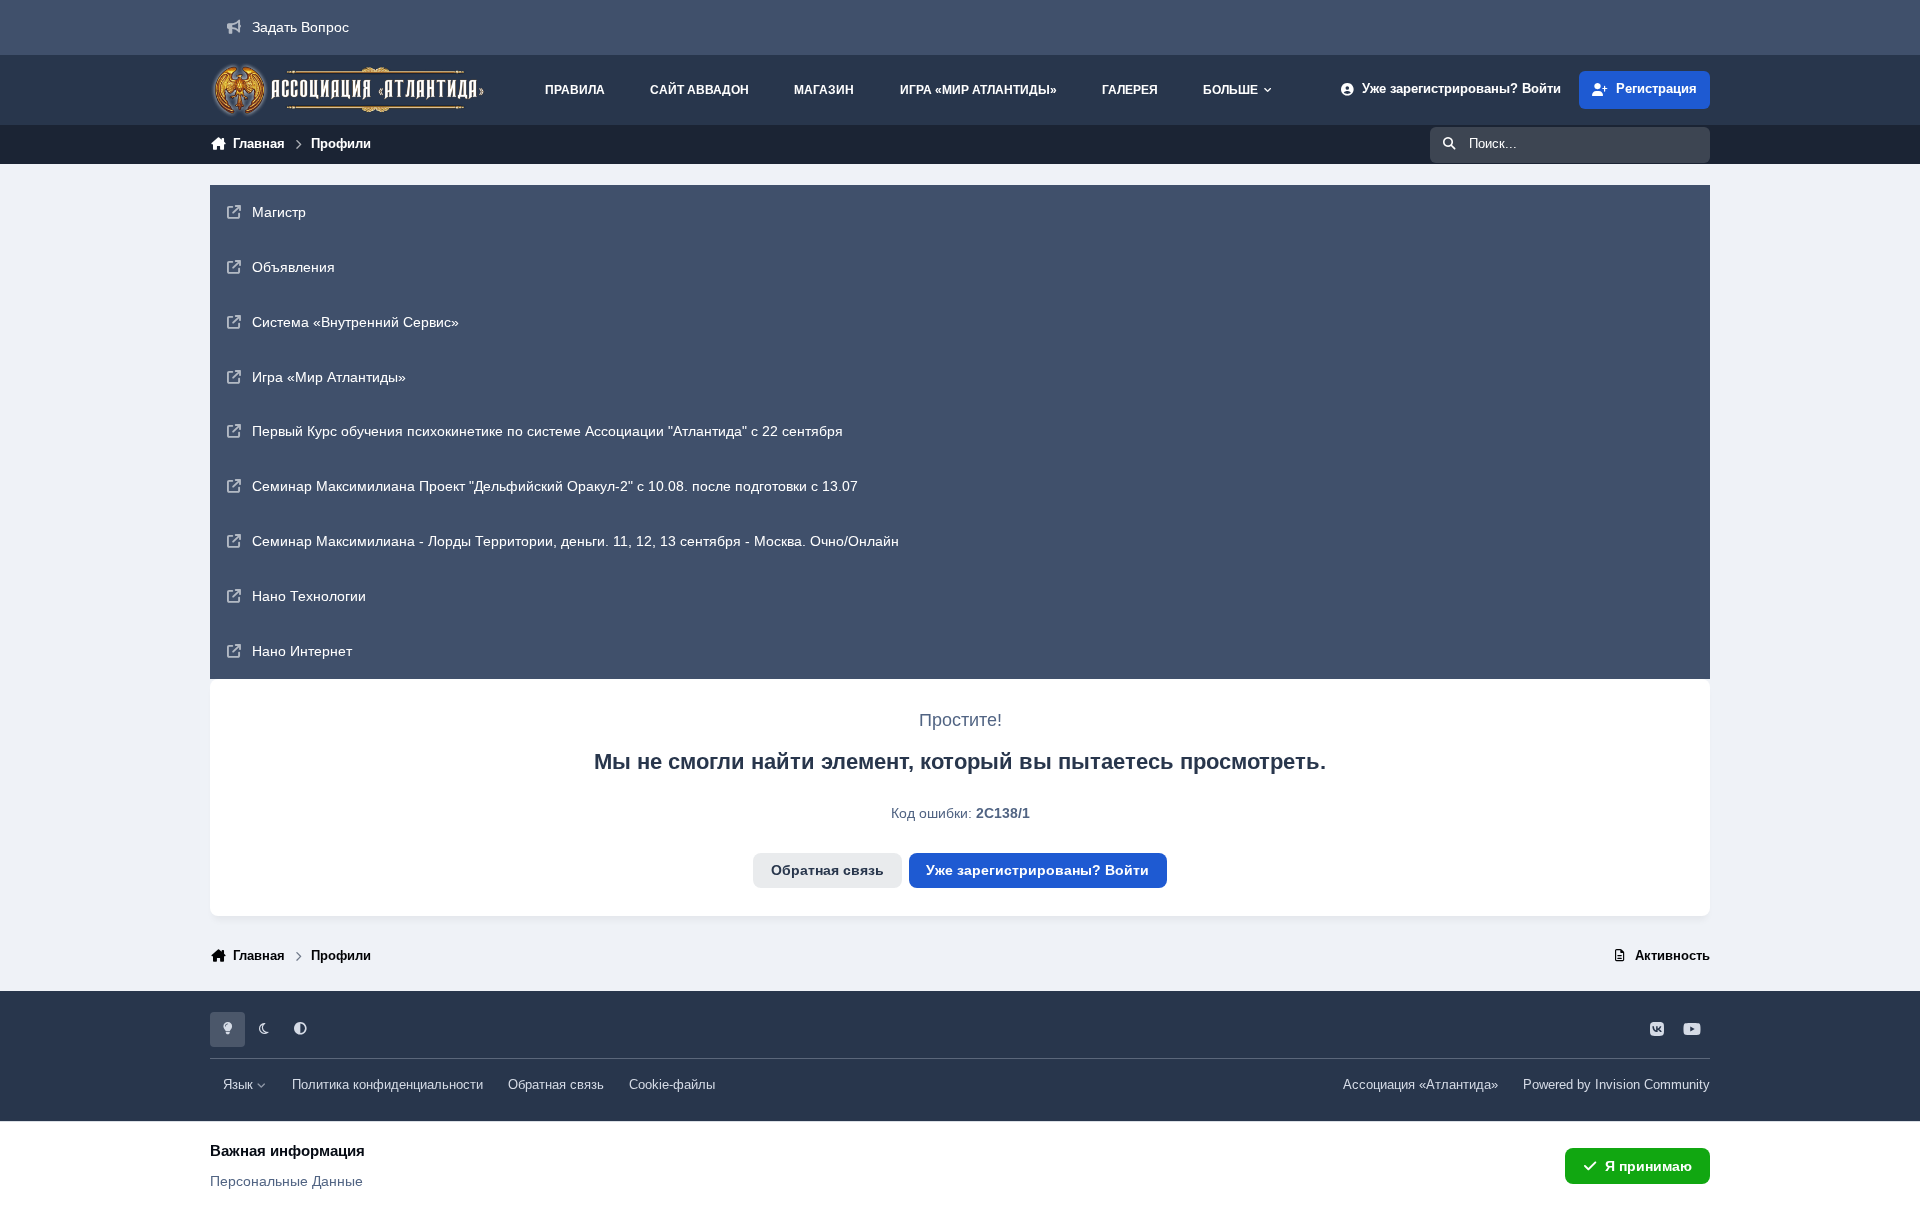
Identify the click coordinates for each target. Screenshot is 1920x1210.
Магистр (279, 212)
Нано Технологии (309, 596)
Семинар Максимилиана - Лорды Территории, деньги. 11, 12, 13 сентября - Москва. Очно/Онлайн (575, 541)
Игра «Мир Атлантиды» (329, 377)
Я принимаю (1648, 1166)
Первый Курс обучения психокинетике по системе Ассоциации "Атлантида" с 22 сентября (547, 431)
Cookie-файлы (672, 1085)
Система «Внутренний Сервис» (355, 322)
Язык (240, 1085)
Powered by (1616, 1085)
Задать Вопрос (300, 27)
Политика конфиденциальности (387, 1085)
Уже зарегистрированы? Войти (1037, 870)
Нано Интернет (302, 651)
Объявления (293, 267)
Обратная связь (827, 870)
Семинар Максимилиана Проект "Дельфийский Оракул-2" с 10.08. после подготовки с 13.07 (555, 486)
